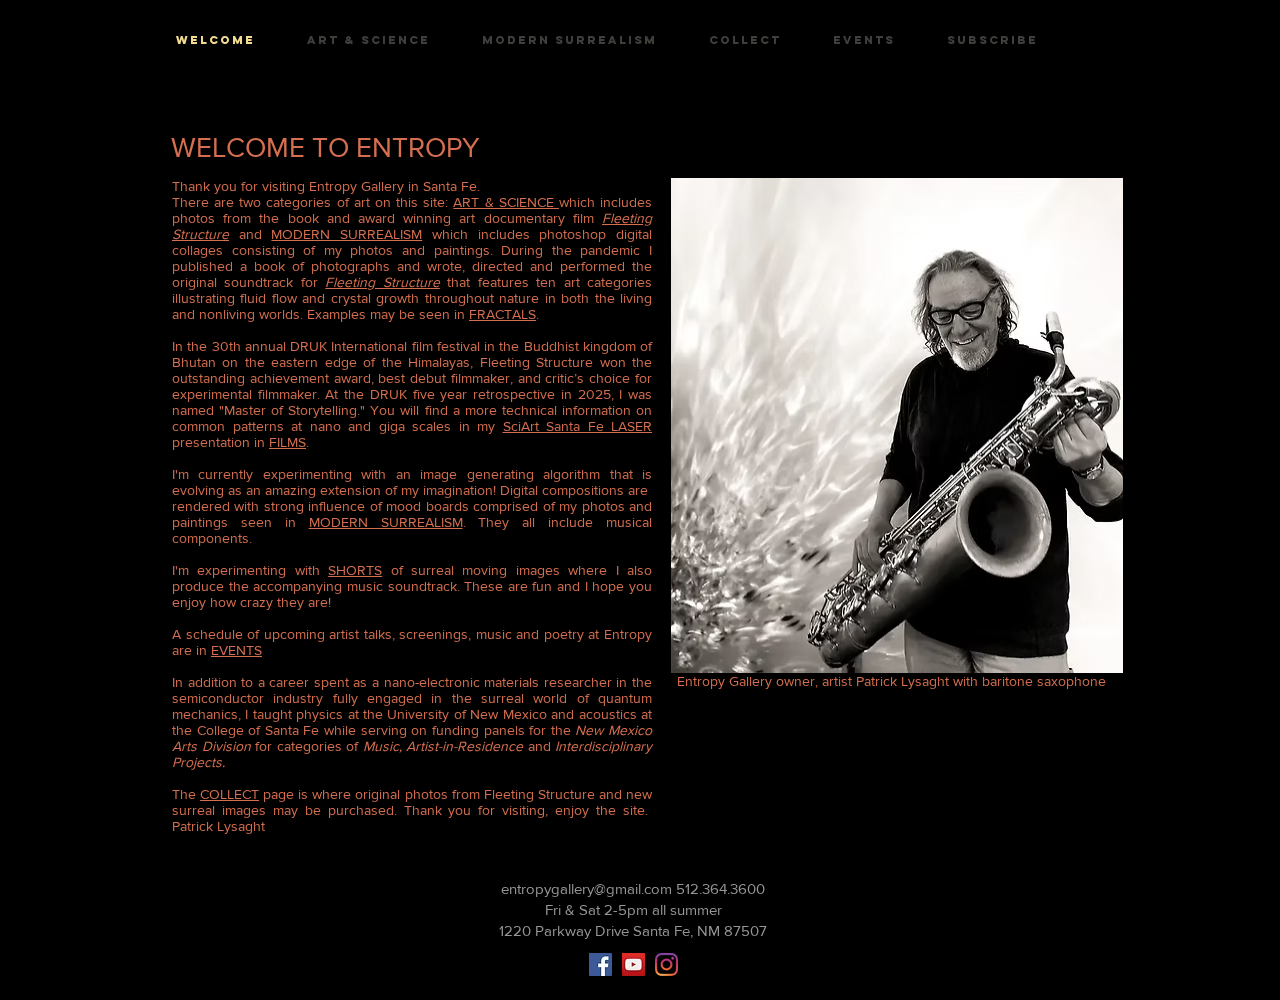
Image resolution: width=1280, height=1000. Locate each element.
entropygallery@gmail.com (586, 888)
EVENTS (236, 650)
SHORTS (355, 570)
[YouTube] (633, 964)
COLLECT (229, 794)
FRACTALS (502, 314)
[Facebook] (600, 964)
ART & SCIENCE (505, 202)
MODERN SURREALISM (346, 234)
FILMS (287, 442)
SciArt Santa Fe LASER (578, 426)
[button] (992, 40)
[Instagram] (666, 964)
